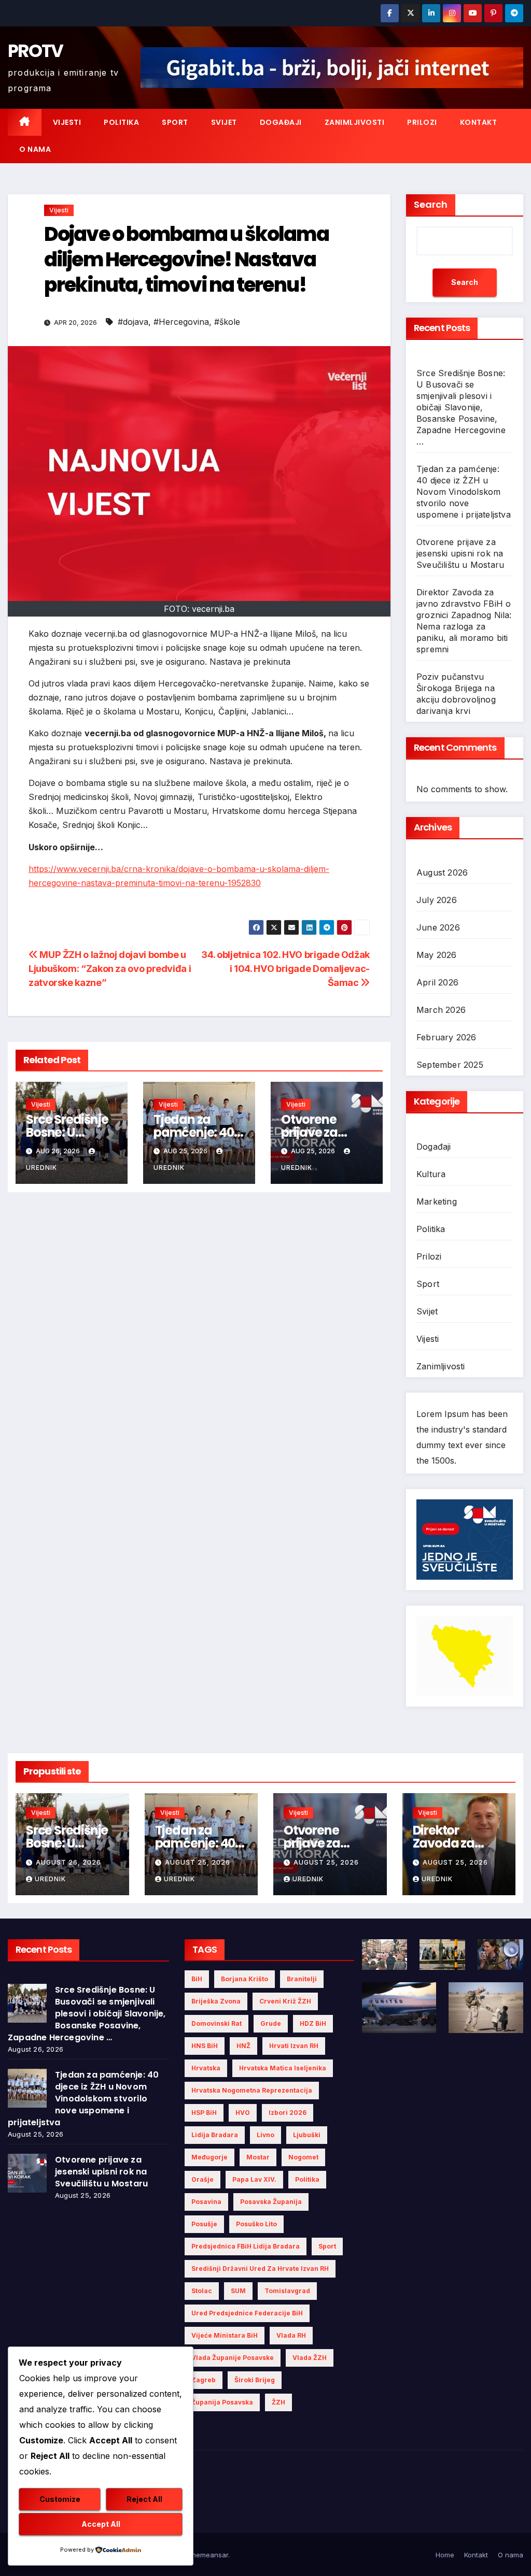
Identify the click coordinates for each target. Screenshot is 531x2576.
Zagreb (204, 2380)
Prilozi (422, 122)
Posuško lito (256, 2224)
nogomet (303, 2157)
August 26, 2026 (68, 1862)
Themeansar (208, 2555)
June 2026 (438, 927)
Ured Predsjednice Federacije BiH (247, 2313)
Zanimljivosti (355, 122)
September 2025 (450, 1065)
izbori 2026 (288, 2113)
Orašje (202, 2179)
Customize (60, 2499)
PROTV (36, 51)
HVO (243, 2113)
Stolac (202, 2291)
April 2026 (437, 982)
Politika (121, 122)
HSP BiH (204, 2113)
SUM (238, 2291)
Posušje (204, 2224)
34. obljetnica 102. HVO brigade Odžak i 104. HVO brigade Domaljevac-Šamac (285, 968)
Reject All (144, 2499)
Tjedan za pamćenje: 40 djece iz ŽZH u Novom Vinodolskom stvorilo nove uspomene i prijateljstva (464, 492)
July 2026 (437, 900)
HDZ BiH (313, 2023)
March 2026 (441, 1010)
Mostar (258, 2157)
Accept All (101, 2524)
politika (307, 2179)
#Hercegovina (181, 322)
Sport (175, 122)
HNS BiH (205, 2046)
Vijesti (67, 122)
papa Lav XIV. (254, 2179)
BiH (197, 1979)
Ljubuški (307, 2135)
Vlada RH (291, 2335)
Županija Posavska (222, 2402)
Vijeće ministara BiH (225, 2335)
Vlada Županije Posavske (233, 2358)
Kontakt (479, 122)
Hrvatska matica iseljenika (283, 2068)
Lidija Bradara (215, 2135)
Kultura (431, 1174)
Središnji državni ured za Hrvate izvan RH (260, 2269)
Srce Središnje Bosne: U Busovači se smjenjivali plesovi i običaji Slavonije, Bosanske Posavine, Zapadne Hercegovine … (461, 407)
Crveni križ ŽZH (285, 2001)
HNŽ (243, 2046)
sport (327, 2246)
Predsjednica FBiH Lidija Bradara (246, 2246)
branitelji (302, 1979)
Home (445, 2555)
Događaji (281, 122)
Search (431, 204)
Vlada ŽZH (310, 2358)
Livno (265, 2135)
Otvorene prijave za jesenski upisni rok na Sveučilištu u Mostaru (460, 553)
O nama (35, 149)
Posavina (206, 2202)
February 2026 (446, 1037)
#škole (227, 322)
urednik (50, 1879)
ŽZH (278, 2402)
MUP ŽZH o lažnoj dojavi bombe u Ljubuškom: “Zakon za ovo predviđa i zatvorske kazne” (110, 968)
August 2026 (442, 872)
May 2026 (437, 955)
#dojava (133, 322)
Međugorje (209, 2157)
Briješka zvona (216, 2001)
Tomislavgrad (287, 2291)
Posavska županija (271, 2202)
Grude (271, 2023)
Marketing (437, 1201)
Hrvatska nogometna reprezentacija (252, 2090)
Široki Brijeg (255, 2380)
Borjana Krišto (244, 1979)
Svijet (224, 122)
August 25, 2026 (198, 1862)
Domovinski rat (216, 2023)
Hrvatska (206, 2068)
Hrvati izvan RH (294, 2046)
